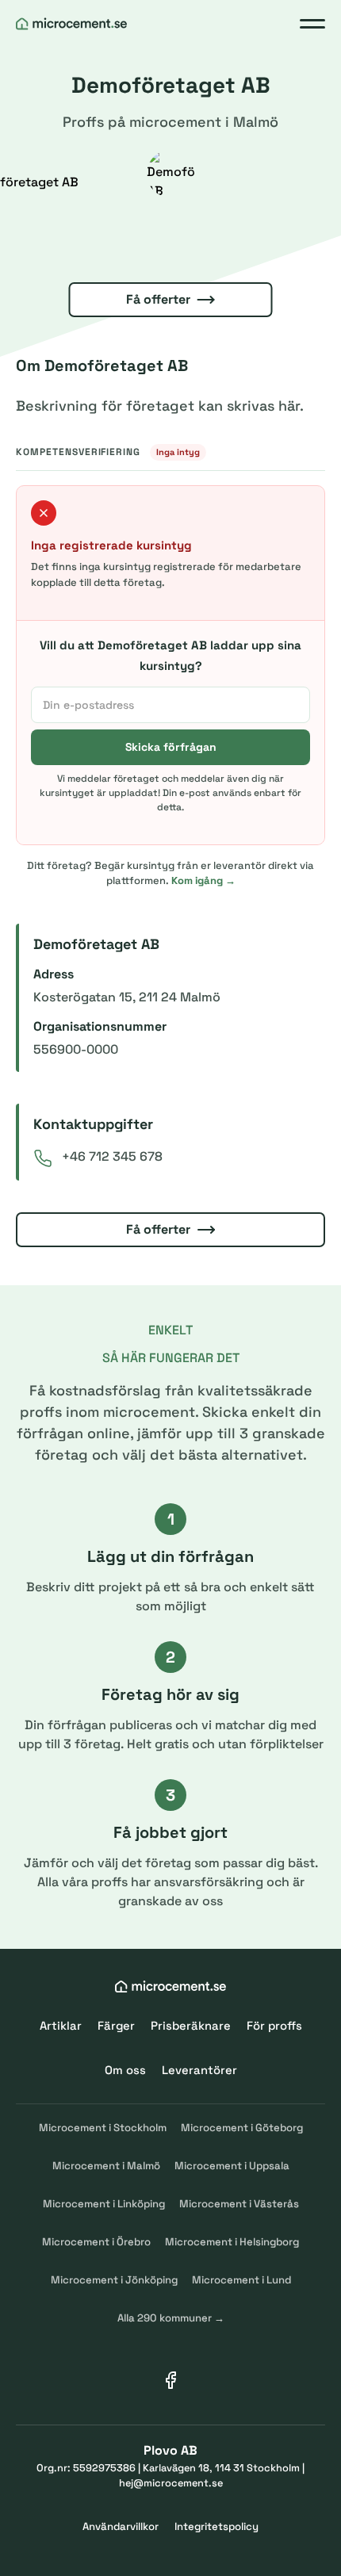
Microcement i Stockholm (103, 2128)
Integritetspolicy (216, 2526)
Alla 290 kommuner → (171, 2318)
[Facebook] (170, 2380)
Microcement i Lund (241, 2280)
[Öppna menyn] (312, 24)
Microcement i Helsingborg (232, 2242)
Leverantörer (199, 2070)
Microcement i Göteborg (242, 2128)
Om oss (125, 2070)
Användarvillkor (121, 2526)
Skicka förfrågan (171, 747)
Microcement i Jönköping (114, 2280)
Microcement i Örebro (96, 2242)
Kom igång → (203, 880)
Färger (116, 2025)
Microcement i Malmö (106, 2166)
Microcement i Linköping (104, 2204)
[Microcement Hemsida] (71, 24)
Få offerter (158, 299)
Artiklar (61, 2025)
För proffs (274, 2025)
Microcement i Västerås (239, 2204)
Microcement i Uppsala (232, 2166)
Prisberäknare (191, 2025)
